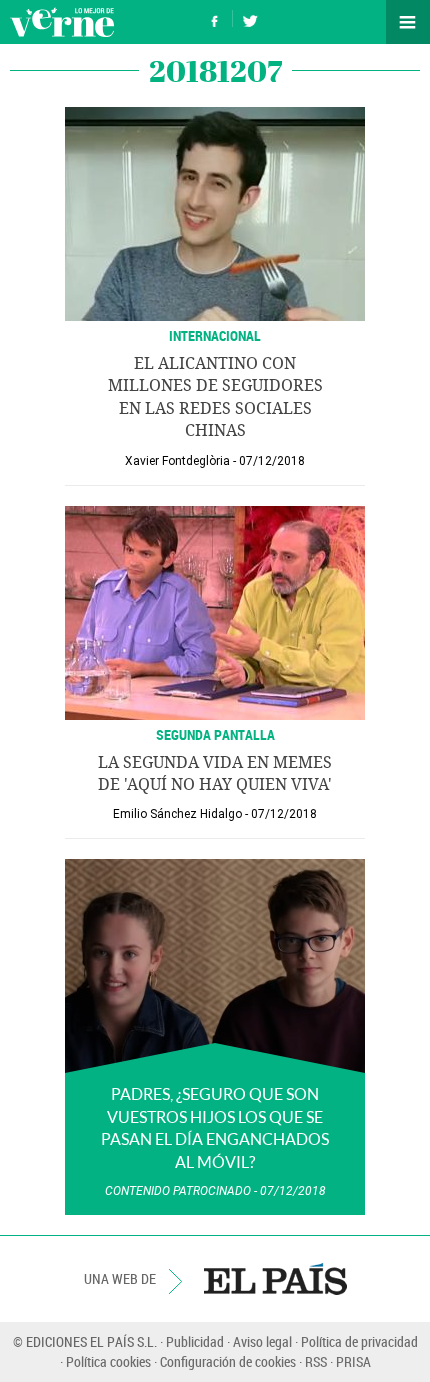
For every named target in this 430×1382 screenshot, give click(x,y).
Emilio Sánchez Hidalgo (177, 814)
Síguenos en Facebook (215, 18)
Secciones (408, 22)
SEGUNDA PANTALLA (215, 734)
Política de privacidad (359, 1341)
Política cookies (108, 1361)
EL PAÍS (275, 1279)
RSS (316, 1361)
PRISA (353, 1361)
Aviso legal (262, 1341)
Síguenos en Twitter (250, 18)
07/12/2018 (272, 461)
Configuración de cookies (228, 1361)
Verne (62, 22)
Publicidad (195, 1341)
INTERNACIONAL (215, 335)
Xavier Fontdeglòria (177, 461)
